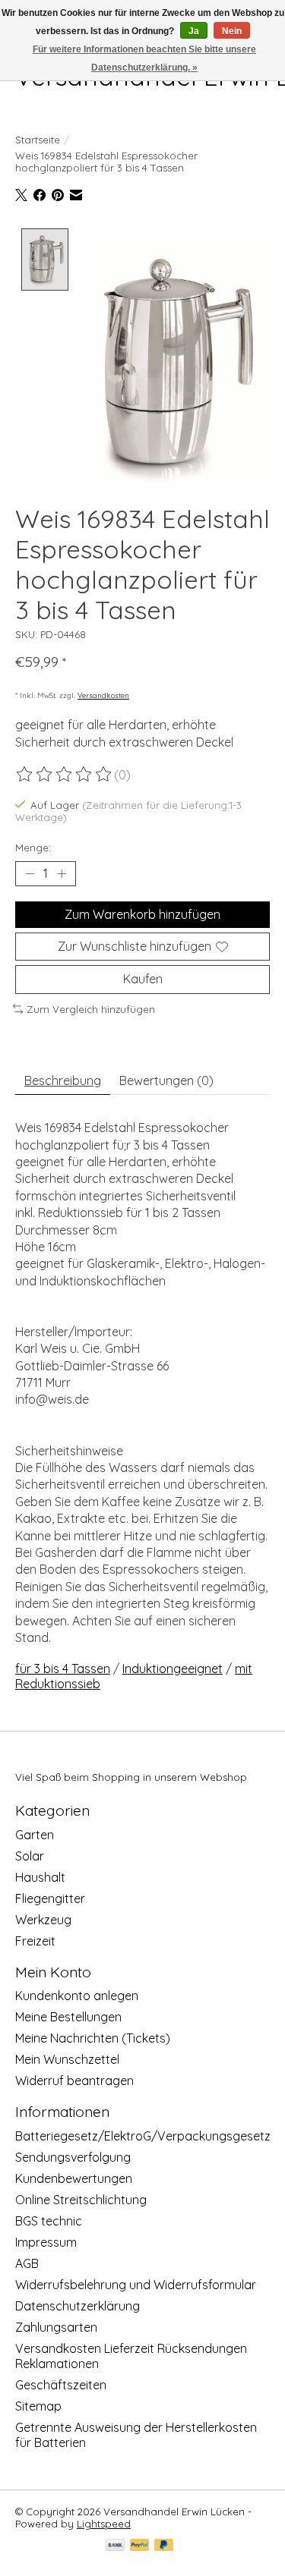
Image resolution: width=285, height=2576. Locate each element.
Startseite (38, 140)
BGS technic (49, 2221)
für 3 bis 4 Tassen (63, 1669)
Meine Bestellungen (68, 2017)
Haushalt (40, 1877)
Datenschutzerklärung (78, 2306)
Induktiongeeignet (173, 1669)
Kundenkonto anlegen (77, 1996)
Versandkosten (103, 695)
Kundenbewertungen (74, 2178)
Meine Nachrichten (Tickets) (93, 2038)
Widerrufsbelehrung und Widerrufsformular (136, 2285)
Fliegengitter (50, 1898)
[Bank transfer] (116, 2546)
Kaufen (143, 979)
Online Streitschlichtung (81, 2200)
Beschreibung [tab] (63, 1080)
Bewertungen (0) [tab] (166, 1080)
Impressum (46, 2242)
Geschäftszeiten (61, 2385)
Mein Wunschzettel (67, 2059)
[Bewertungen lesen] (65, 775)
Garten (35, 1835)
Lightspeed (104, 2524)
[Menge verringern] (30, 874)
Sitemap (38, 2406)
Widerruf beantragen (74, 2081)
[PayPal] (140, 2546)
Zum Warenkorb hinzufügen (142, 914)
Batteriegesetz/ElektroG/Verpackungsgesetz (143, 2136)
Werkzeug (43, 1920)
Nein (232, 31)
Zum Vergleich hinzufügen (91, 1009)
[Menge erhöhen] (62, 874)
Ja (194, 31)
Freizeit (35, 1941)
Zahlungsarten (56, 2327)
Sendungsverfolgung (73, 2157)
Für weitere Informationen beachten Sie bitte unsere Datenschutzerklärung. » (144, 58)
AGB (27, 2263)
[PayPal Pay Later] (164, 2546)
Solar (30, 1856)
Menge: (33, 848)
